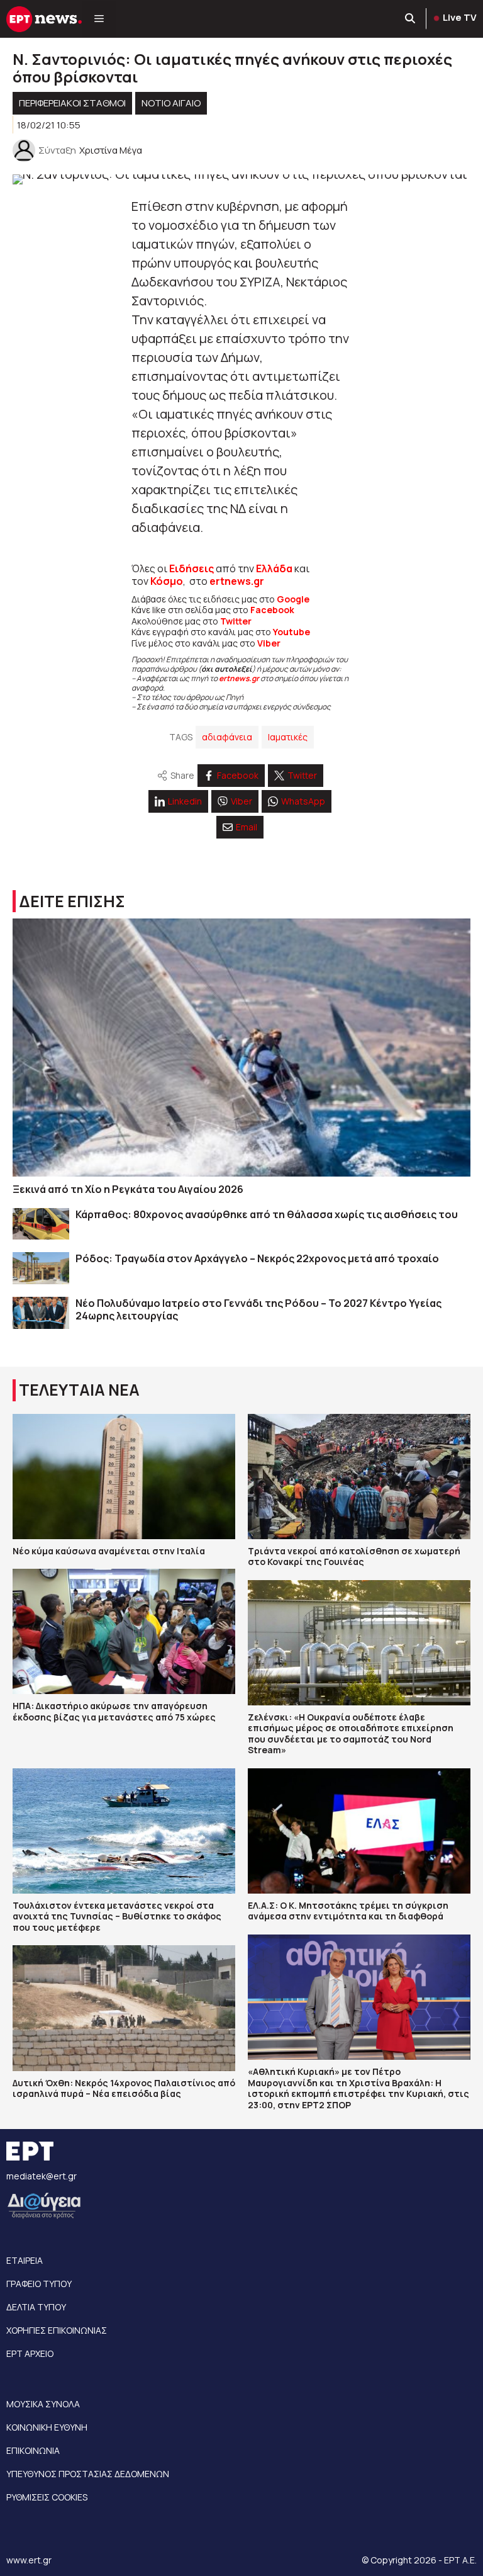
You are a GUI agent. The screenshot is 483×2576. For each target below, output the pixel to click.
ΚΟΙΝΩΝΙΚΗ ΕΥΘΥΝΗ (47, 2427)
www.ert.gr (29, 2560)
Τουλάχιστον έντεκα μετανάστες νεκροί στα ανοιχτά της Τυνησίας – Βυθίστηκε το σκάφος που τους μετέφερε (117, 1916)
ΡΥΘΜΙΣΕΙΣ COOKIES (47, 2497)
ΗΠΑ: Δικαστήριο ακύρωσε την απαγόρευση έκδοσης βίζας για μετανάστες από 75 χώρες (114, 1711)
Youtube (291, 632)
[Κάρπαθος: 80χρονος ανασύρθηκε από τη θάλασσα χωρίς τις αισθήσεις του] (41, 1224)
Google (293, 599)
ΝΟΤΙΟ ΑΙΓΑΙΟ (171, 103)
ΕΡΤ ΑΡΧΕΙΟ (30, 2353)
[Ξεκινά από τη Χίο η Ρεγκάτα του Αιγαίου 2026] (241, 1048)
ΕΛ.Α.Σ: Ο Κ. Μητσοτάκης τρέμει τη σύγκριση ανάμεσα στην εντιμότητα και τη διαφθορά (348, 1911)
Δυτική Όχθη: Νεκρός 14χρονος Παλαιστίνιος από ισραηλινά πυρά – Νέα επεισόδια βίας (124, 2088)
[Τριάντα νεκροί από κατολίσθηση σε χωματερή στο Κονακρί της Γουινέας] (359, 1477)
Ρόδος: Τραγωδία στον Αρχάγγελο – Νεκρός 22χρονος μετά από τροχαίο (257, 1258)
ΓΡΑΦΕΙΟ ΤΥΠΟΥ (39, 2284)
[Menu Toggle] (99, 19)
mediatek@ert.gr (42, 2176)
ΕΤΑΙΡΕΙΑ (25, 2260)
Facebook (272, 610)
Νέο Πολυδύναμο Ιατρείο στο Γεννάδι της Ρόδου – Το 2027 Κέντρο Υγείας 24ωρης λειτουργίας (258, 1309)
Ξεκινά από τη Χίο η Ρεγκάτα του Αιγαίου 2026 (128, 1189)
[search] (411, 19)
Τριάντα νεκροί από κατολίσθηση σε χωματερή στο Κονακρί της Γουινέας (354, 1556)
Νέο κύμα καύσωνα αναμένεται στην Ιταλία (109, 1551)
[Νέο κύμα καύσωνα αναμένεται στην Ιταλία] (124, 1477)
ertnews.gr (239, 678)
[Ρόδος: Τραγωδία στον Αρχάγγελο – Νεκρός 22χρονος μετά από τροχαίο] (41, 1268)
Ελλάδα (274, 568)
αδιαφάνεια (227, 737)
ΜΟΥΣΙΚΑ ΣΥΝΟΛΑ (43, 2404)
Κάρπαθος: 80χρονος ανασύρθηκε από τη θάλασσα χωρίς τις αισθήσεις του (267, 1214)
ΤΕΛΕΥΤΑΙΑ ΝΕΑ (79, 1390)
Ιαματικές (288, 737)
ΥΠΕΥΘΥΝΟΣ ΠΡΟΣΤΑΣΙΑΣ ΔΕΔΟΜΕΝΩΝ (88, 2474)
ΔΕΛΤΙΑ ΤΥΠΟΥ (36, 2307)
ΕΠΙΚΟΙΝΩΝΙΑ (33, 2450)
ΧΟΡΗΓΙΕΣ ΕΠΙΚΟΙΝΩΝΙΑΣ (57, 2330)
